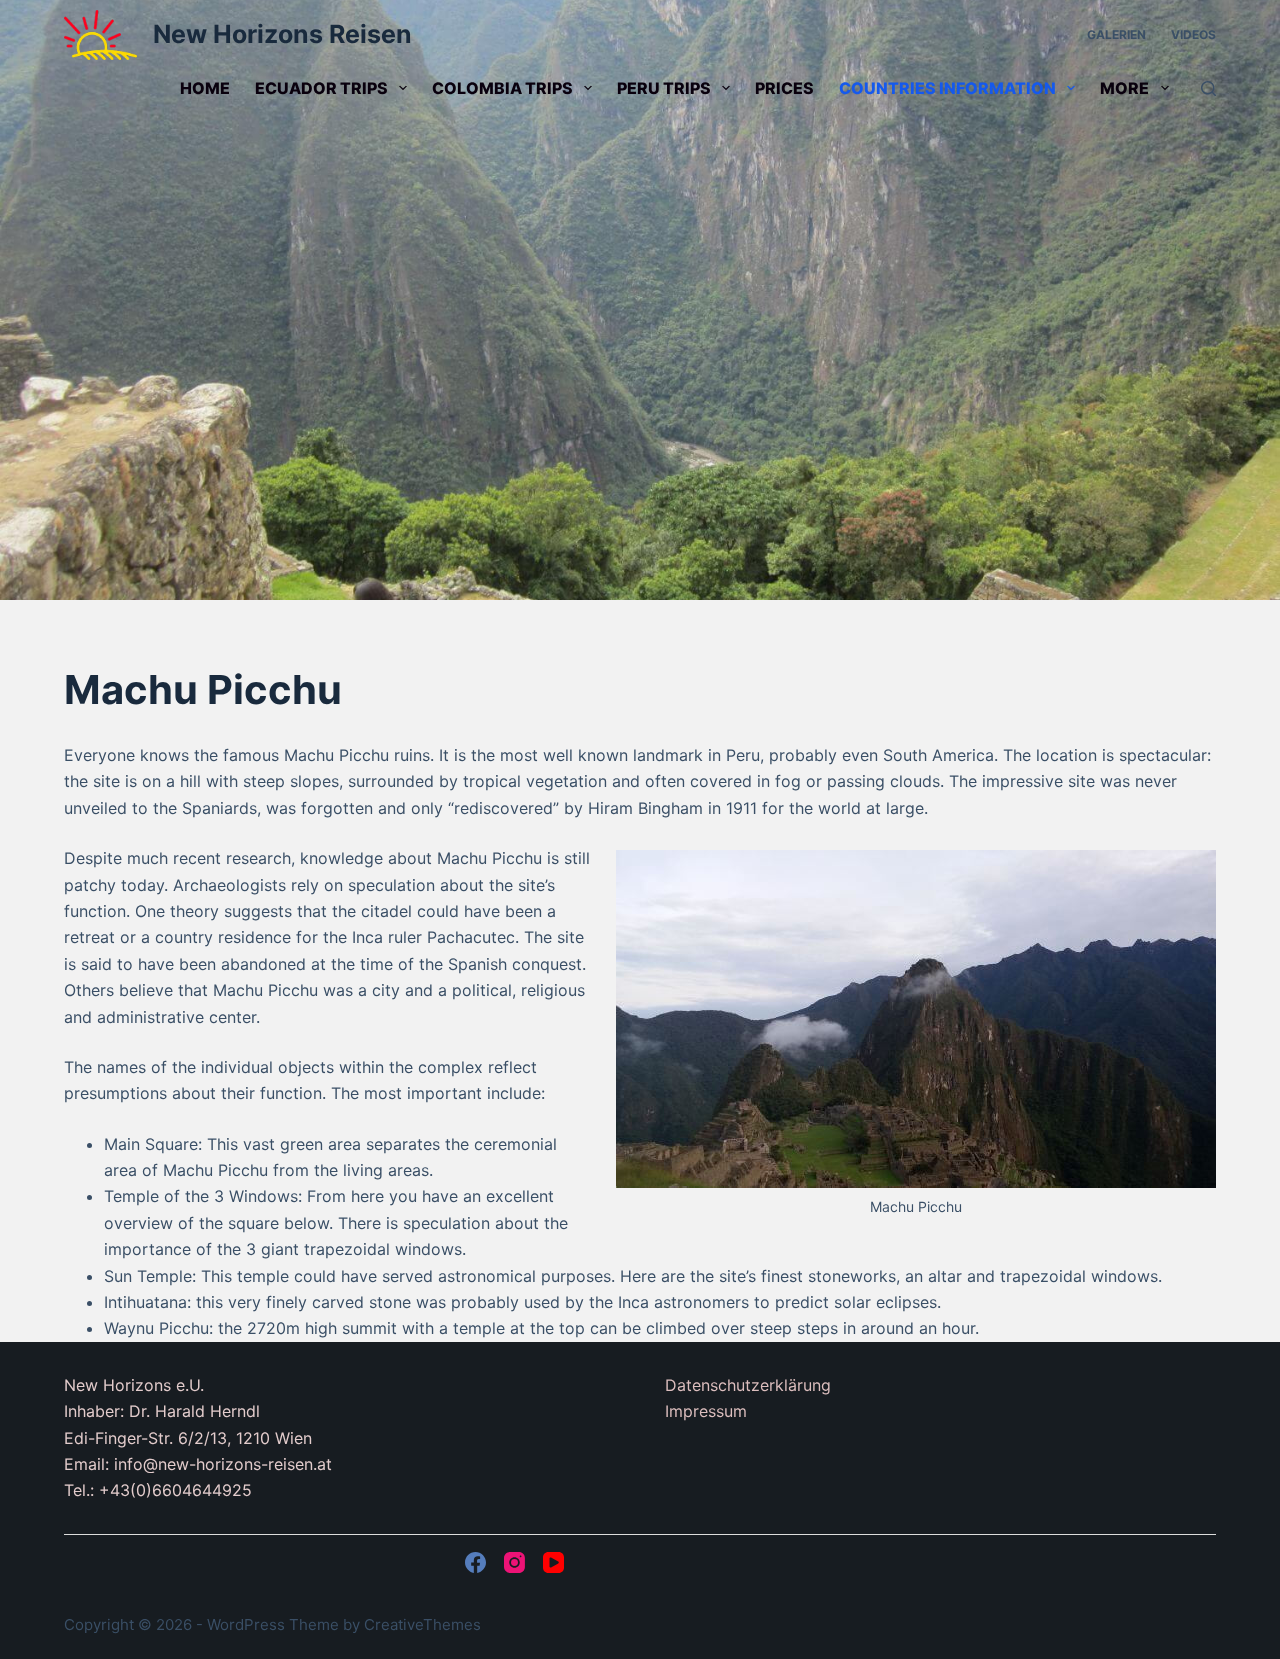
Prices (784, 88)
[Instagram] (514, 1562)
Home (205, 88)
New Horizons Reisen (282, 34)
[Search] (1208, 88)
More (1124, 88)
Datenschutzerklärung (748, 1385)
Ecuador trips (321, 88)
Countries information (947, 88)
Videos (1193, 34)
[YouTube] (553, 1562)
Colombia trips (502, 88)
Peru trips (664, 88)
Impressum (706, 1411)
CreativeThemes (422, 1624)
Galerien (1116, 34)
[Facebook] (475, 1562)
